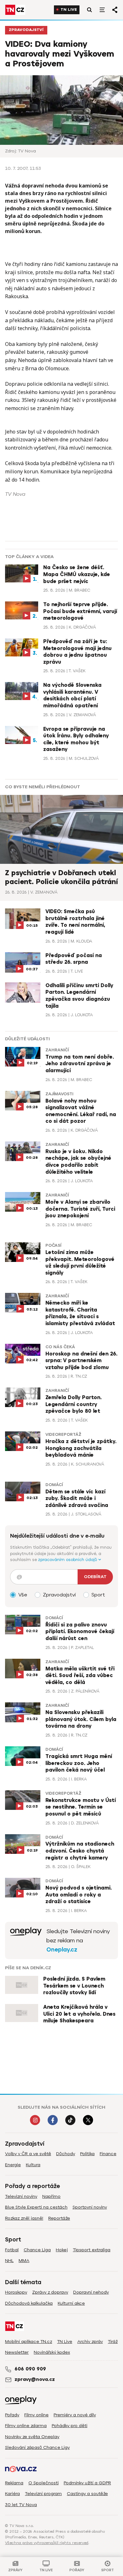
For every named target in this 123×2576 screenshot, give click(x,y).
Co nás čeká (60, 1347)
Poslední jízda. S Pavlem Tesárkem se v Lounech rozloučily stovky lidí (74, 1986)
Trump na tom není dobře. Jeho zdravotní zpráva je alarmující (80, 1064)
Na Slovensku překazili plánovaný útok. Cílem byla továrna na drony (81, 1719)
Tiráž (113, 2342)
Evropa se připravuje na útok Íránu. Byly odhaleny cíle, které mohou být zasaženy (76, 739)
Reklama (14, 2483)
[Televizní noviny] (26, 1940)
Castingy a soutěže (87, 2494)
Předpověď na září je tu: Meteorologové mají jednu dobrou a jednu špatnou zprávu (77, 652)
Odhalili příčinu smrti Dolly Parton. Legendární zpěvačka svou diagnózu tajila (79, 996)
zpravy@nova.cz (35, 2379)
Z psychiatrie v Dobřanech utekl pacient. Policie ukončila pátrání (61, 877)
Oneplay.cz (62, 1950)
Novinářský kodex (52, 2352)
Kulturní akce (71, 2303)
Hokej (62, 2250)
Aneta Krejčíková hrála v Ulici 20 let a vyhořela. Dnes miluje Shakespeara (79, 2014)
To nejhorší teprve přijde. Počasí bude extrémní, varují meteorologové (80, 611)
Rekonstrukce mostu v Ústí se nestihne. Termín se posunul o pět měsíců (81, 1807)
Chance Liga (37, 2250)
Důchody (66, 2154)
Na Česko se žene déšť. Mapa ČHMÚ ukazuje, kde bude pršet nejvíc (77, 574)
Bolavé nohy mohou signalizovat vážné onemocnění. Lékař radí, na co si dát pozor (81, 1111)
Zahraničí (57, 1050)
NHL (9, 2261)
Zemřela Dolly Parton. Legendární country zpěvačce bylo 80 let (73, 1404)
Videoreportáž (63, 1435)
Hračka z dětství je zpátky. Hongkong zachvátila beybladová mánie (81, 1448)
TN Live (69, 10)
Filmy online (36, 2415)
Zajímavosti (59, 1094)
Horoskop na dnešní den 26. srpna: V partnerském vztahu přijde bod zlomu (81, 1361)
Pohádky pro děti (70, 2426)
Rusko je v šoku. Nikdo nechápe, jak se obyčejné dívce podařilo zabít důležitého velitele (78, 1162)
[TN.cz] (15, 10)
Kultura (33, 2165)
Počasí (53, 1245)
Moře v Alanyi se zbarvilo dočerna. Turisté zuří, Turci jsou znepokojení (80, 1209)
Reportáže (59, 2218)
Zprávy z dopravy (50, 2292)
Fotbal (12, 2250)
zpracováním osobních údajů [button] (68, 1560)
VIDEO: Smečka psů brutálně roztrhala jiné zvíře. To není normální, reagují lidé (75, 922)
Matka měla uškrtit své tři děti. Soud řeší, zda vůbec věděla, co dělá (80, 1676)
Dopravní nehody (91, 2292)
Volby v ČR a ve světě (28, 2154)
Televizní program (43, 2494)
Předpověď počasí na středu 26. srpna (74, 959)
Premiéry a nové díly (75, 2415)
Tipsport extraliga (92, 2250)
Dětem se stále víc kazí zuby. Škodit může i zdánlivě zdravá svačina (77, 1499)
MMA (24, 2261)
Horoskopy (16, 2292)
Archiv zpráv (90, 2342)
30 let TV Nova (21, 2505)
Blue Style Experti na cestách (36, 2207)
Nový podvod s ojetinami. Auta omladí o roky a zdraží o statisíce (79, 1895)
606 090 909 (30, 2369)
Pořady (12, 2415)
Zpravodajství (26, 30)
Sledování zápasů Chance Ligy (37, 2447)
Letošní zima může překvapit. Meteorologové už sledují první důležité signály (80, 1263)
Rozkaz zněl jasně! (24, 2218)
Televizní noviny (21, 2196)
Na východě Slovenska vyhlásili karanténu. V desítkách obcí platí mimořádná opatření (72, 695)
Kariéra (12, 2494)
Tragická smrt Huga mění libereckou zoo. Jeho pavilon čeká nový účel (79, 1763)
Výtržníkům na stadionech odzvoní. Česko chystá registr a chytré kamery (80, 1851)
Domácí (54, 1485)
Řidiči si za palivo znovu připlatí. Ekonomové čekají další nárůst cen (80, 1632)
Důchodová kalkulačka (29, 2303)
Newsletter (17, 2352)
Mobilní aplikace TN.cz (29, 2342)
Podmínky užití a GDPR (87, 2483)
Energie (13, 2165)
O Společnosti (44, 2483)
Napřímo (51, 2196)
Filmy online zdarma (26, 2426)
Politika (87, 2154)
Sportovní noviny (90, 2207)
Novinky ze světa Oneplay (32, 2437)
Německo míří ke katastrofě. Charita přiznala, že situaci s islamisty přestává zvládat (80, 1313)
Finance (108, 2154)
